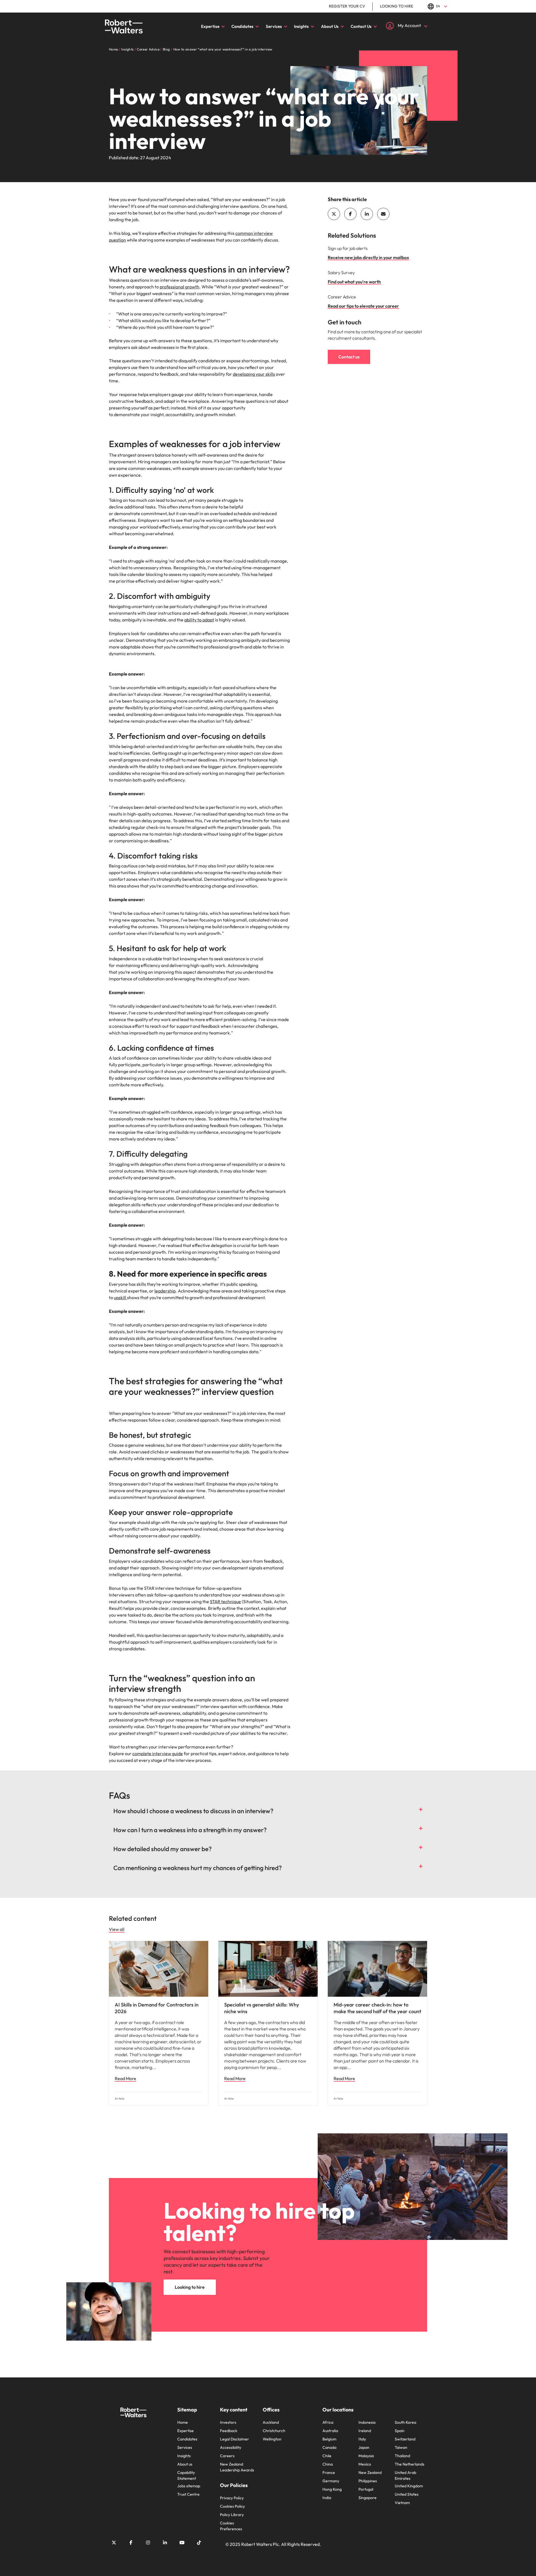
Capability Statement (187, 2475)
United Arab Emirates (405, 2475)
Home (183, 2422)
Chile (327, 2456)
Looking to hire (397, 6)
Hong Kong (332, 2489)
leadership (165, 1291)
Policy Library (232, 2515)
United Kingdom (409, 2486)
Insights (301, 26)
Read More (125, 2078)
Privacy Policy (232, 2498)
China (328, 2464)
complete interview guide (158, 1753)
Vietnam (402, 2503)
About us (185, 2464)
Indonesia (367, 2422)
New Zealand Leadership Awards (237, 2467)
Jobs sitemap (189, 2486)
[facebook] (350, 214)
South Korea (405, 2422)
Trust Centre (188, 2494)
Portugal (366, 2489)
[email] (383, 214)
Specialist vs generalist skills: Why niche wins (262, 2008)
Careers (227, 2456)
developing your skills (254, 374)
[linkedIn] (367, 214)
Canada (329, 2447)
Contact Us (361, 26)
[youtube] (182, 2543)
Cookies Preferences (231, 2526)
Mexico (365, 2464)
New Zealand (370, 2473)
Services (274, 26)
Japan (364, 2447)
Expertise (210, 26)
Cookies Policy (232, 2506)
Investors (228, 2422)
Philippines (368, 2481)
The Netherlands (410, 2464)
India (327, 2498)
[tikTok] (199, 2543)
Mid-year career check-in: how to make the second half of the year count (377, 2008)
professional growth (180, 287)
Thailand (402, 2456)
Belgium (329, 2439)
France (329, 2473)
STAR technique (225, 1601)
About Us (330, 26)
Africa (328, 2422)
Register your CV (347, 6)
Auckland (271, 2422)
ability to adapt (199, 620)
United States (407, 2494)
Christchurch (274, 2431)
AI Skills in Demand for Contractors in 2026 (157, 2008)
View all (117, 1929)
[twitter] (334, 214)
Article (119, 2099)
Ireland (365, 2431)
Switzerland (405, 2439)
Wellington (272, 2439)
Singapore (368, 2498)
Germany (331, 2481)
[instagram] (148, 2543)
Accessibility (231, 2447)
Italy (362, 2439)
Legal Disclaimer (234, 2439)
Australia (330, 2431)
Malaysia (366, 2456)
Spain (400, 2431)
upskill (120, 1297)
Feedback (229, 2431)
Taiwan (401, 2447)
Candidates (242, 26)
